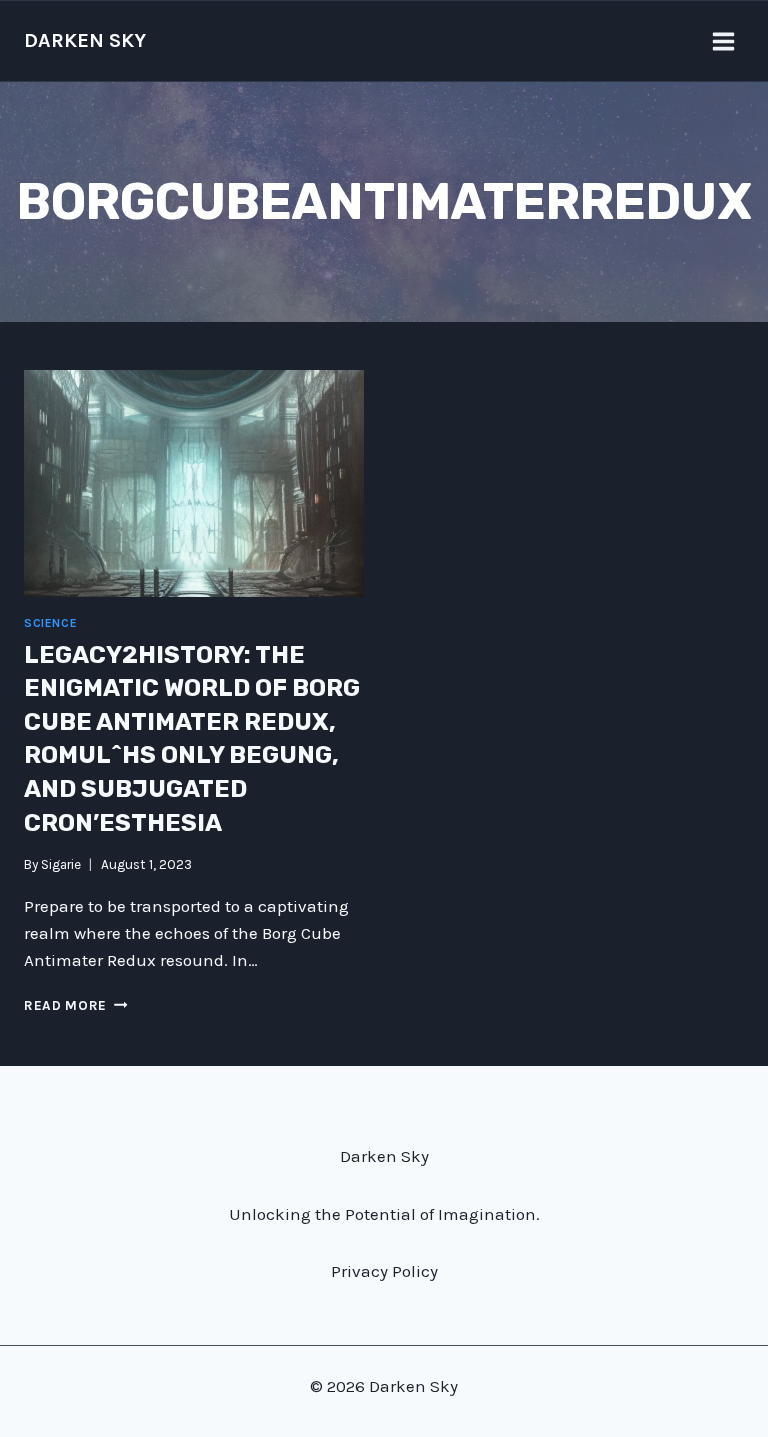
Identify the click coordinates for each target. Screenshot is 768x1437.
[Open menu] (723, 41)
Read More (76, 1005)
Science (50, 623)
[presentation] (194, 483)
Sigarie (61, 864)
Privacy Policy (384, 1271)
